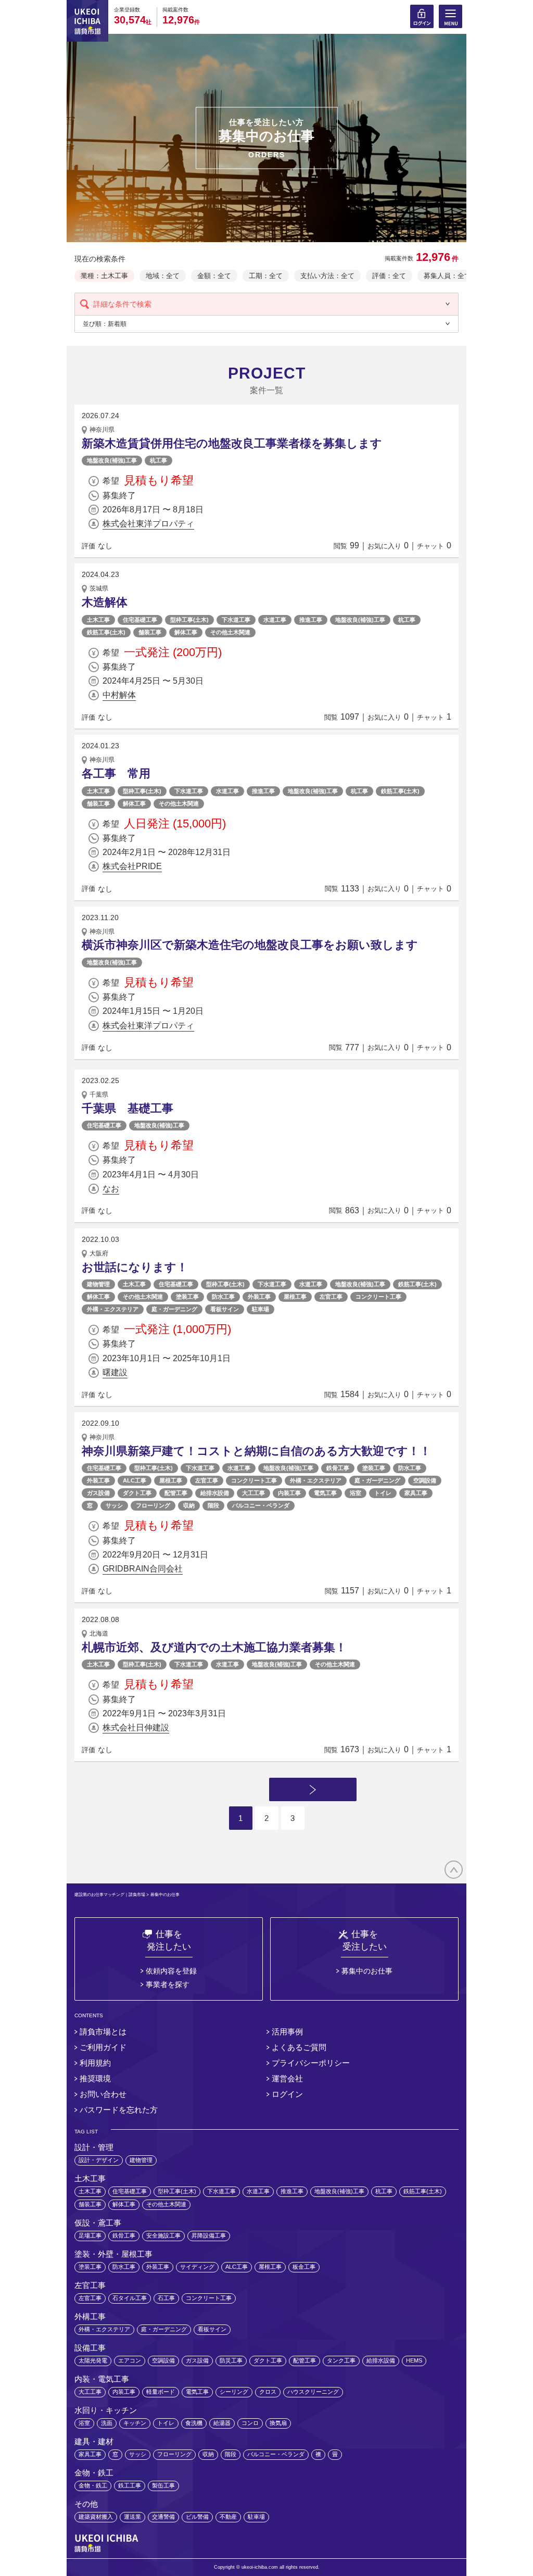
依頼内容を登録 (171, 1971)
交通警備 (163, 2517)
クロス (268, 2392)
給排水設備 (215, 1493)
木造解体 (105, 602)
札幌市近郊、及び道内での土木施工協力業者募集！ (214, 1647)
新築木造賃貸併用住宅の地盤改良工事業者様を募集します (232, 443)
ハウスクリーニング (313, 2392)
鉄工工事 (130, 2485)
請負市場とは (103, 2032)
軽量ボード (161, 2392)
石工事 (166, 2298)
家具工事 (416, 1493)
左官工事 (331, 1297)
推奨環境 (95, 2078)
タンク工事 (341, 2360)
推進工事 (311, 620)
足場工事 (90, 2235)
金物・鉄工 (93, 2485)
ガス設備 (98, 1493)
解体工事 (186, 632)
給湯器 (222, 2423)
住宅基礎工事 (140, 620)
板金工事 (304, 2267)
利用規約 (95, 2063)
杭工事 (158, 460)
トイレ (383, 1493)
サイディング (197, 2267)
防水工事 (223, 1297)
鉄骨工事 (338, 1468)
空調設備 (425, 1480)
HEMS (414, 2360)
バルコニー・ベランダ (261, 1505)
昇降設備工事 (209, 2235)
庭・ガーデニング (174, 1309)
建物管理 (98, 1284)
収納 (189, 1505)
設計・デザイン (99, 2160)
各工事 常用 (116, 774)
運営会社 (287, 2078)
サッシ (114, 1505)
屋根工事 (295, 1297)
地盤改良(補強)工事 (112, 460)
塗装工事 (187, 1297)
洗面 (107, 2423)
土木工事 (98, 620)
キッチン (135, 2423)
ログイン (287, 2094)
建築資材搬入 (96, 2517)
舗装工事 (150, 632)
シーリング (234, 2392)
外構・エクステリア (113, 1309)
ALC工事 (135, 1480)
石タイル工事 (130, 2298)
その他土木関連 (230, 632)
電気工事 (325, 1493)
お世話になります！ (135, 1267)
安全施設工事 (163, 2235)
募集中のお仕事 (367, 1971)
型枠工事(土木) (189, 620)
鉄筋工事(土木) (106, 632)
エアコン (130, 2360)
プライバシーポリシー (311, 2063)
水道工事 (275, 620)
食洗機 (194, 2423)
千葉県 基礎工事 (133, 1108)
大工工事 (253, 1493)
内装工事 (289, 1493)
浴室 (356, 1493)
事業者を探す (168, 1984)
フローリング (153, 1505)
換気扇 (278, 2423)
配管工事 (176, 1493)
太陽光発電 (93, 2360)
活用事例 (287, 2032)
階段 (213, 1505)
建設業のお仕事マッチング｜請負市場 (110, 1895)
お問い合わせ (103, 2094)
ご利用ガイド (103, 2047)
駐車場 (261, 1309)
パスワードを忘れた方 (119, 2110)
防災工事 (231, 2360)
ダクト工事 (137, 1493)
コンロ (250, 2423)
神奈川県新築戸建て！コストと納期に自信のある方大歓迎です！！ (256, 1451)
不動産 (228, 2517)
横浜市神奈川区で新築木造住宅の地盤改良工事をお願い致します (250, 945)
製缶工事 (163, 2485)
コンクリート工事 (378, 1297)
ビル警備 (197, 2517)
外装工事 (259, 1297)
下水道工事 (236, 620)
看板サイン (225, 1309)
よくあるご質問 (299, 2047)
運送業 (132, 2517)
